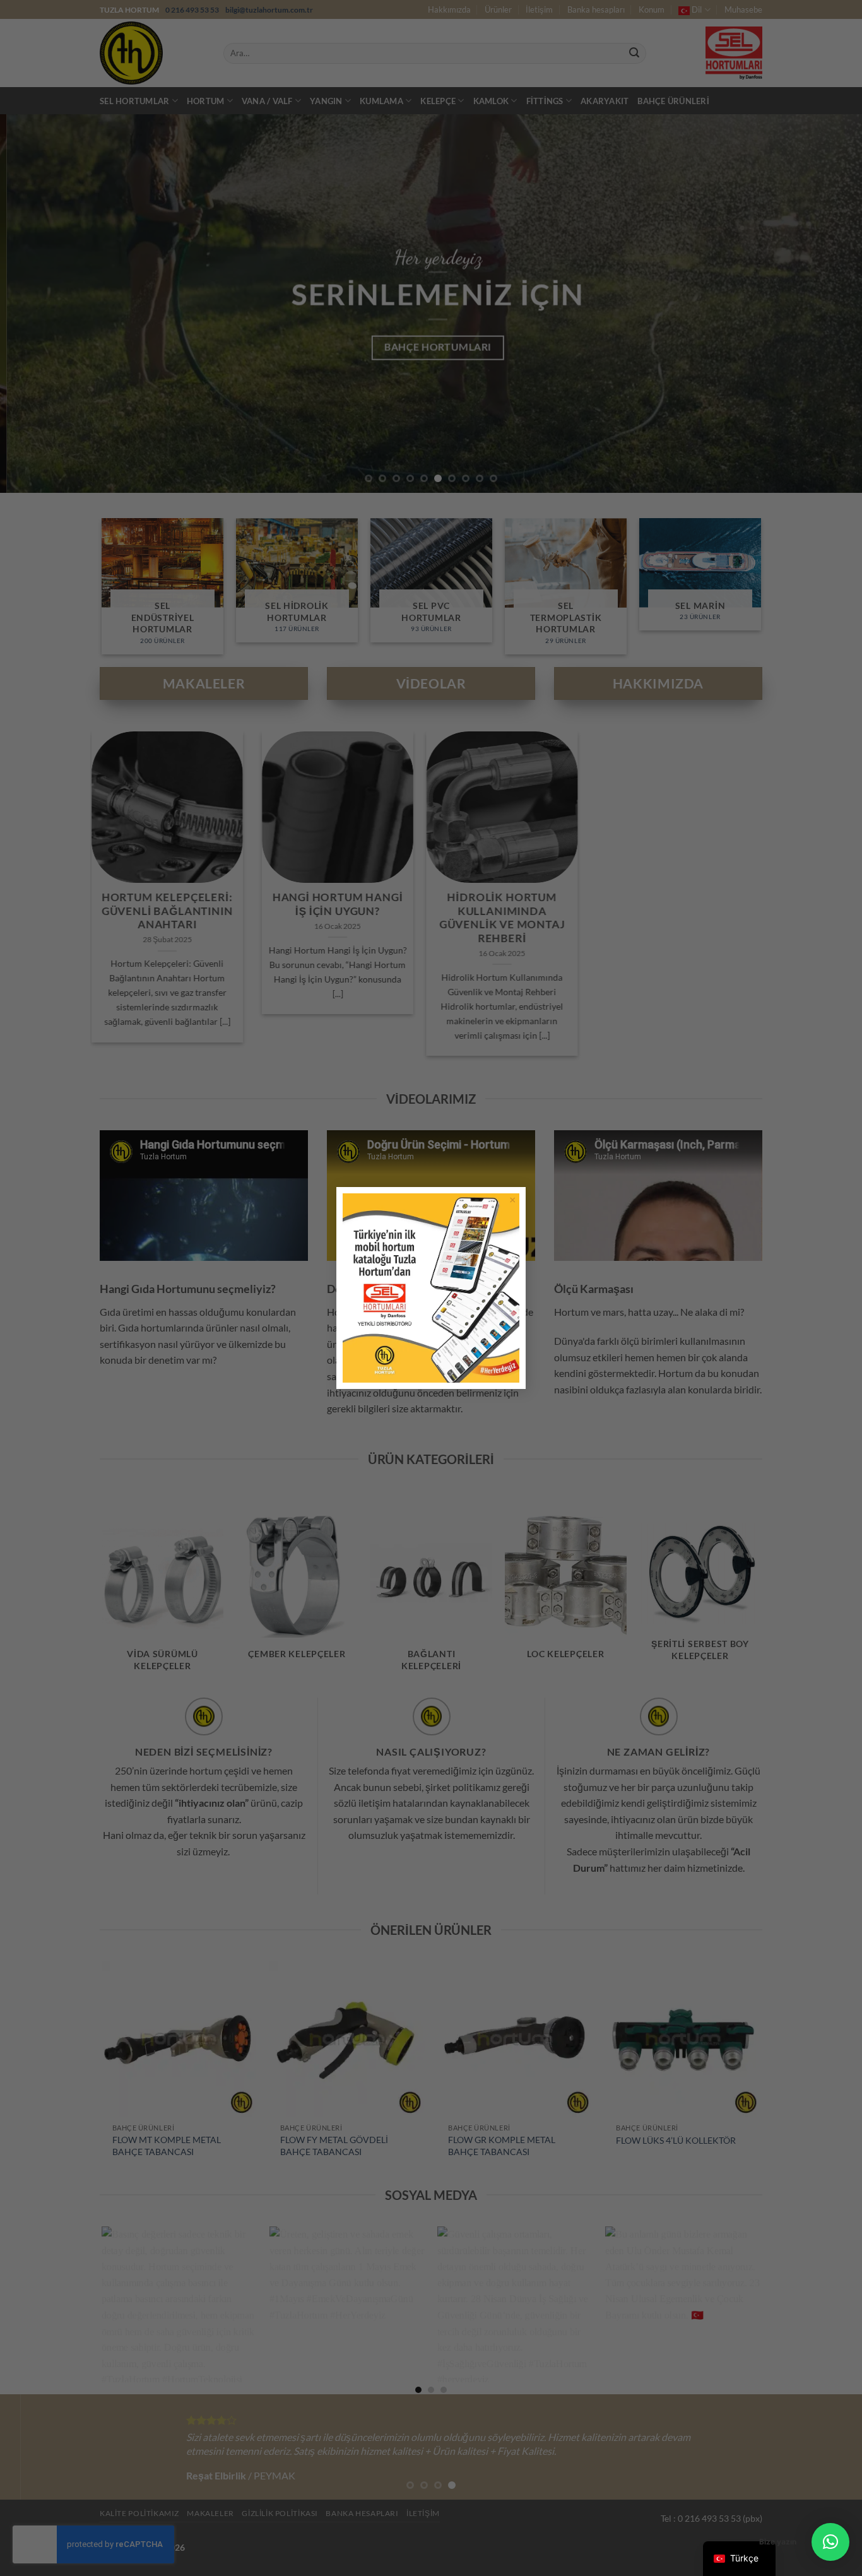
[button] (830, 2542)
